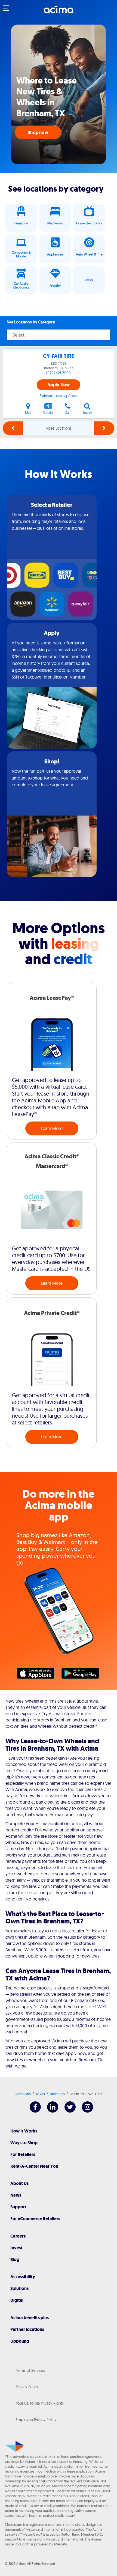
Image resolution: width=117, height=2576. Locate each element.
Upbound (20, 2341)
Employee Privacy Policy (36, 2420)
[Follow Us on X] (67, 2111)
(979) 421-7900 (59, 373)
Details (48, 413)
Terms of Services (30, 2370)
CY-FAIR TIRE (59, 356)
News (16, 2195)
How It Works (24, 2131)
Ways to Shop (24, 2143)
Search (87, 413)
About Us (19, 2183)
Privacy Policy (27, 2387)
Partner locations (27, 2329)
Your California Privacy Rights (40, 2403)
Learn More (52, 1128)
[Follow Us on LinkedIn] (50, 2111)
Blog (15, 2260)
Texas (40, 2094)
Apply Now (59, 385)
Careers (18, 2236)
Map (28, 413)
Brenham (57, 2094)
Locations (23, 2094)
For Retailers (23, 2154)
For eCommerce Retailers (35, 2219)
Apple (38, 1675)
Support (18, 2207)
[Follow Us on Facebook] (33, 2111)
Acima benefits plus (30, 2318)
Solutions (19, 2288)
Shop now (38, 133)
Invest (16, 2248)
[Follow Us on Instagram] (85, 2111)
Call (68, 413)
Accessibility (23, 2277)
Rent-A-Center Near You (34, 2166)
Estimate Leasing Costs (59, 396)
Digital (17, 2300)
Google (83, 1675)
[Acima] (59, 12)
